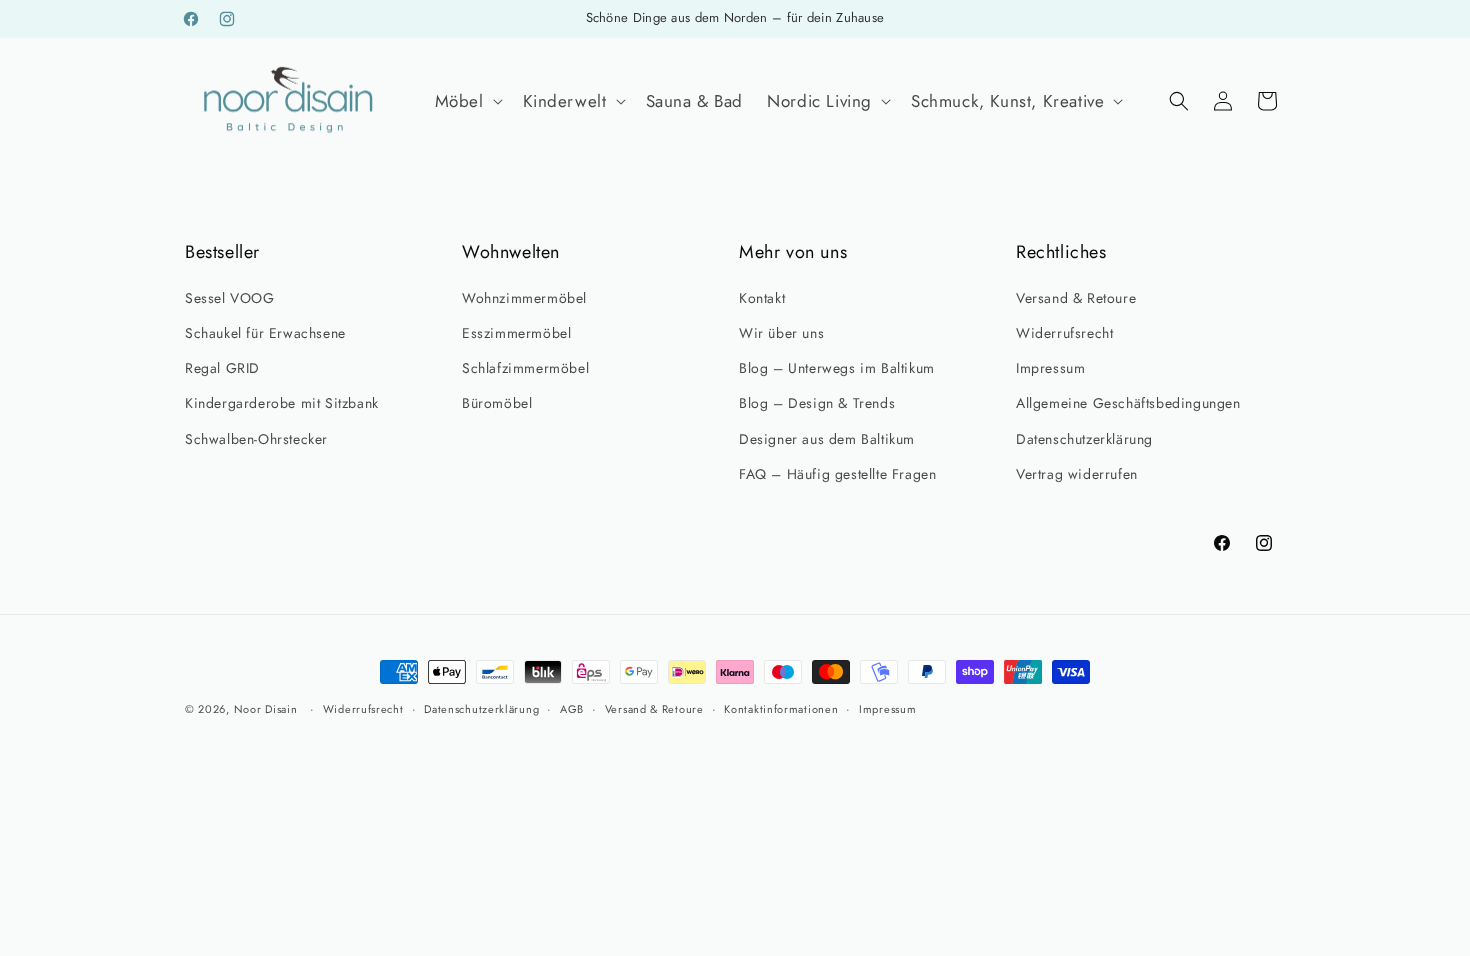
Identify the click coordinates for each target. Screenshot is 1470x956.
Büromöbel (497, 403)
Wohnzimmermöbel (524, 298)
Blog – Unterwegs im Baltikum (837, 368)
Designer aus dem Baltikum (827, 439)
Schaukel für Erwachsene (265, 333)
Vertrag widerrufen (1077, 474)
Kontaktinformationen (781, 709)
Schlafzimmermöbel (525, 368)
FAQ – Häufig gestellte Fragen (837, 474)
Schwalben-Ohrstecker (256, 439)
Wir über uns (781, 333)
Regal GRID (222, 368)
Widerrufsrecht (1064, 333)
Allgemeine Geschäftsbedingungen (1128, 403)
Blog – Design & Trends (817, 403)
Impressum (1050, 368)
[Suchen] (1179, 101)
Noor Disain (266, 709)
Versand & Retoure (1076, 298)
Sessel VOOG (230, 298)
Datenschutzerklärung (1084, 439)
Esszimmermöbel (516, 333)
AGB (572, 709)
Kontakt (762, 298)
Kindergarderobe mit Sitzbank (282, 403)
